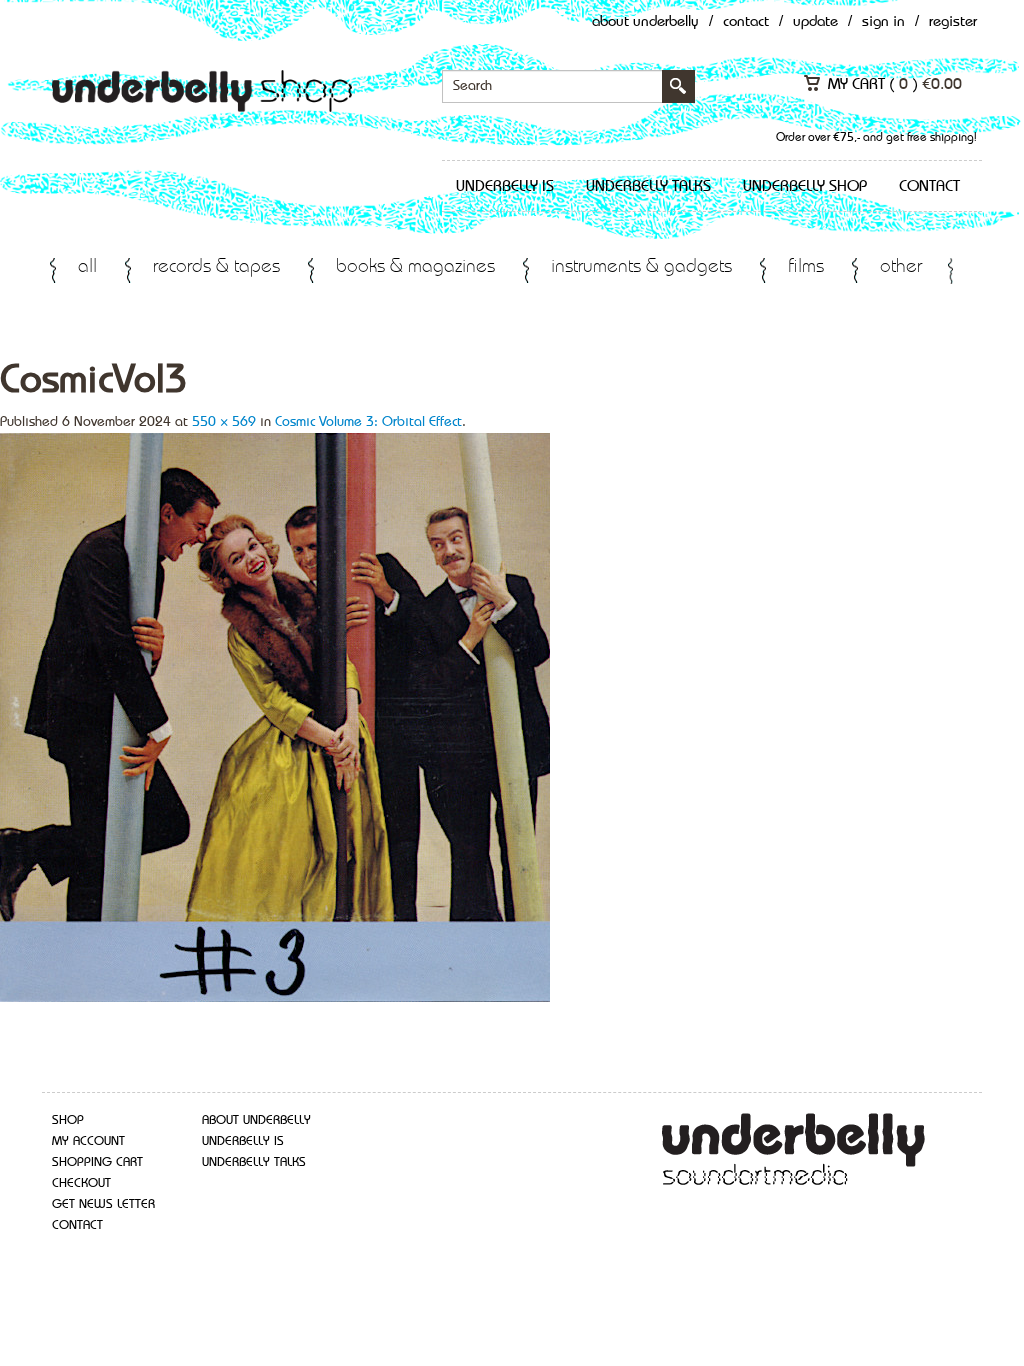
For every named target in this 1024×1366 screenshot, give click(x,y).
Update (815, 22)
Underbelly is (505, 187)
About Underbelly (645, 22)
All (87, 267)
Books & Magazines (415, 267)
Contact (746, 22)
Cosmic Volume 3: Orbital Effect (368, 422)
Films (806, 267)
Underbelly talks (648, 187)
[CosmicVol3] (275, 716)
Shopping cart (97, 1162)
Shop (68, 1120)
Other (901, 267)
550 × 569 (224, 422)
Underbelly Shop (805, 187)
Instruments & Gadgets (641, 267)
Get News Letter (103, 1204)
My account (88, 1141)
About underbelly (256, 1120)
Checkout (81, 1183)
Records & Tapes (216, 267)
